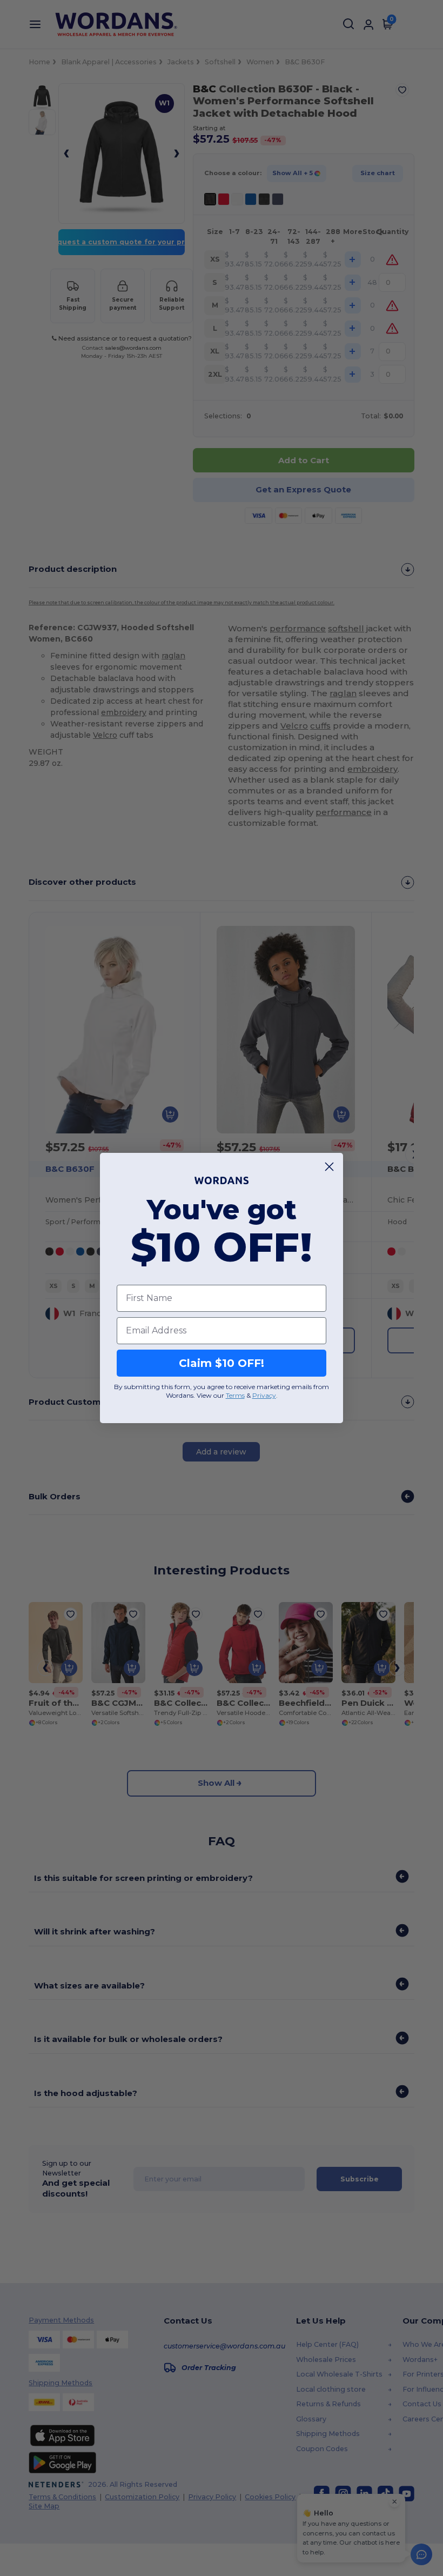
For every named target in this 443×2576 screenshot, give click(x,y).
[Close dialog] (329, 1167)
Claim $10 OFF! (222, 1363)
